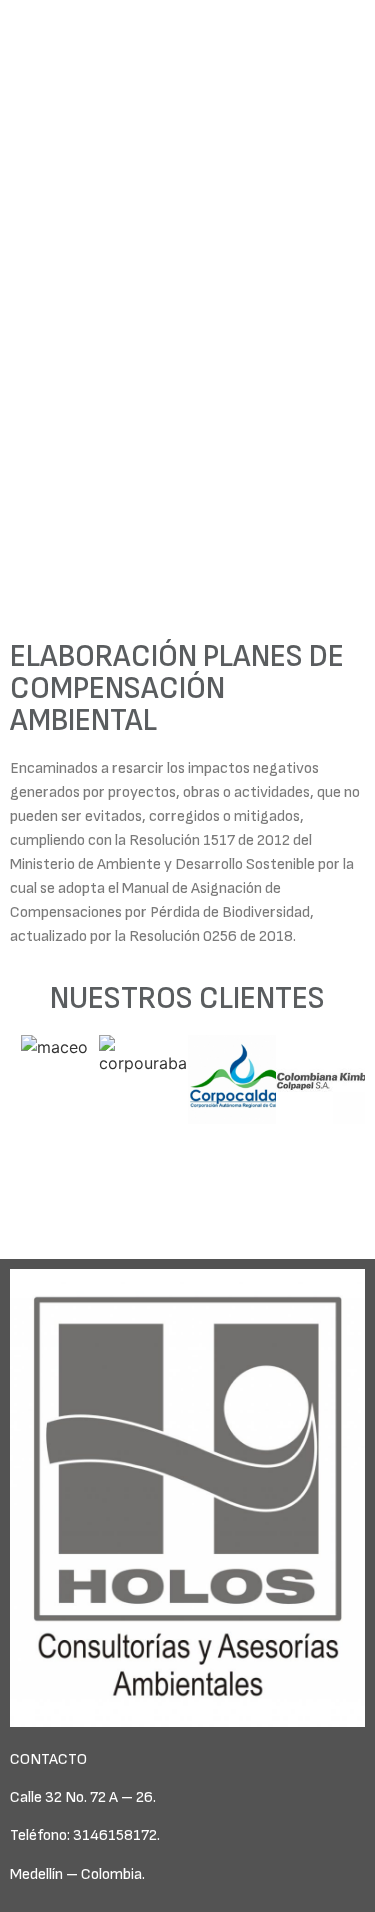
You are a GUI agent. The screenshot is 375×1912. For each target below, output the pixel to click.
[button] (29, 1127)
